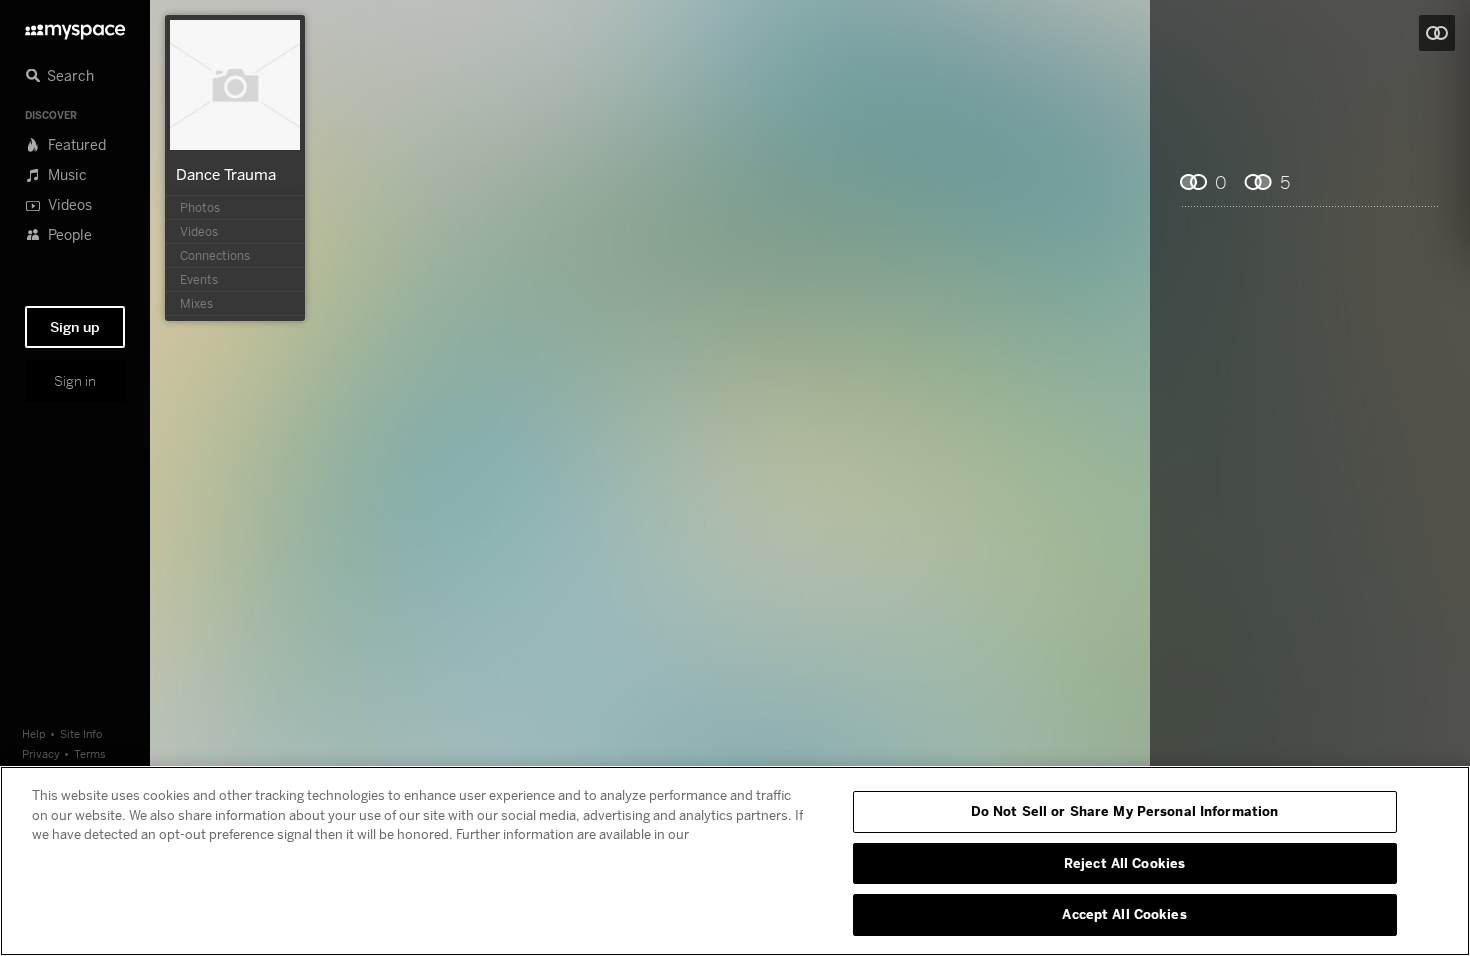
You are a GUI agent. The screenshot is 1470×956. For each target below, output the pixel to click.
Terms (90, 753)
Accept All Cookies (1124, 914)
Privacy (41, 753)
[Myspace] (75, 26)
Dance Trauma (226, 174)
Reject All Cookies (1124, 863)
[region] (735, 861)
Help (34, 733)
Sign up (75, 327)
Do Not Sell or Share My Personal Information (1125, 811)
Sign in (75, 381)
